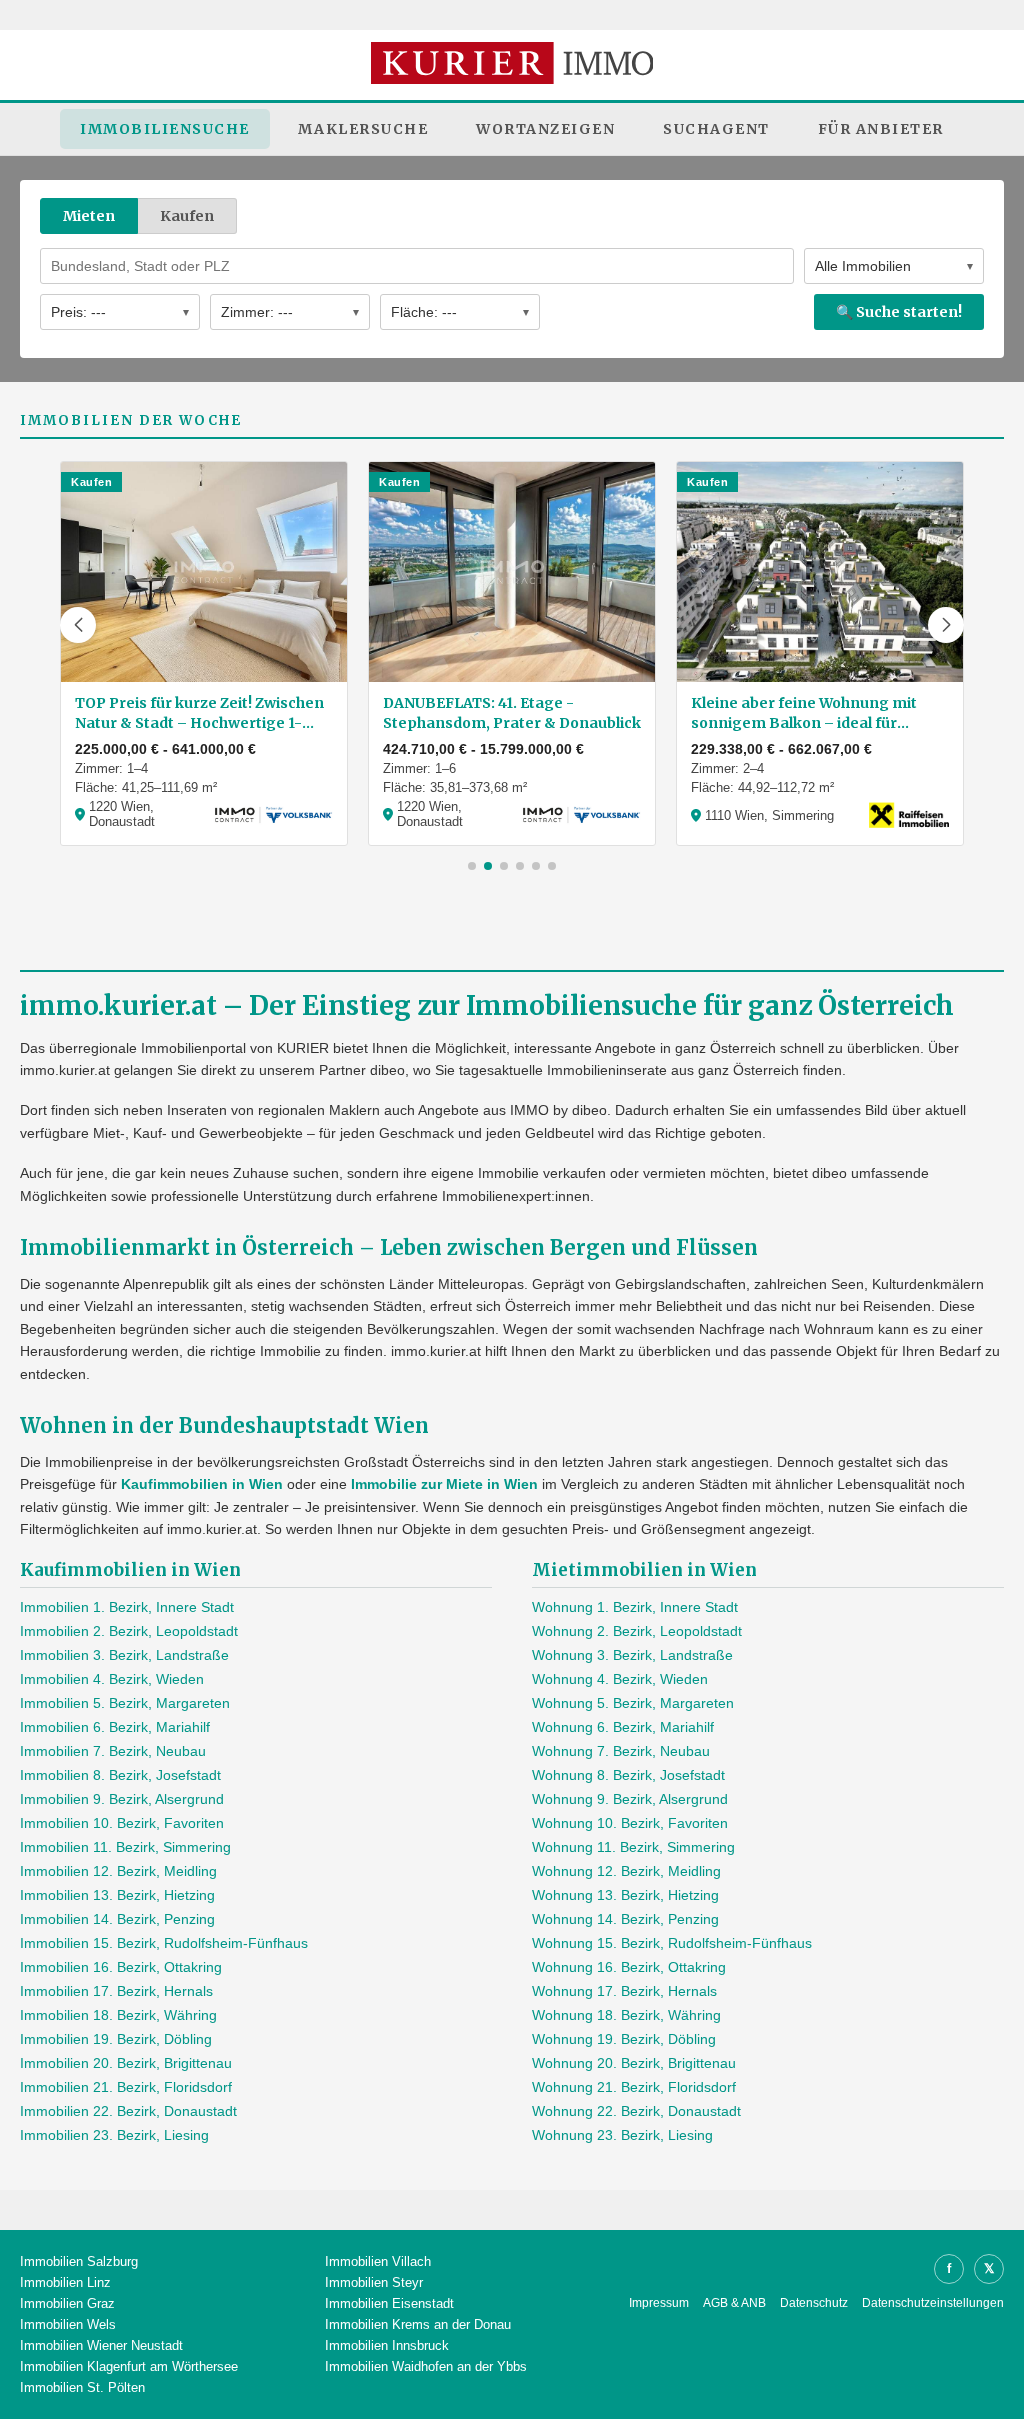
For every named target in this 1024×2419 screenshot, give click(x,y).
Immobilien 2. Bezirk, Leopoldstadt (129, 1631)
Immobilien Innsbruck (387, 2345)
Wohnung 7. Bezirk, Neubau (621, 1751)
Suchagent (716, 129)
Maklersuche (363, 129)
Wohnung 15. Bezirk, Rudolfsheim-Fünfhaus (672, 1943)
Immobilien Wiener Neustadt (101, 2345)
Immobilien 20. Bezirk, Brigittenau (126, 2063)
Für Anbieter (881, 129)
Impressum (659, 2303)
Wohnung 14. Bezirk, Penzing (625, 1919)
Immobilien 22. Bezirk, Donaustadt (128, 2111)
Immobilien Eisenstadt (389, 2303)
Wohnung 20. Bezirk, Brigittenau (634, 2063)
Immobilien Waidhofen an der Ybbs (426, 2366)
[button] (78, 625)
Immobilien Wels (68, 2324)
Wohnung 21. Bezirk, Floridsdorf (634, 2087)
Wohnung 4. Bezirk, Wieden (620, 1679)
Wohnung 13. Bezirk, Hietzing (625, 1895)
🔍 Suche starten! (899, 312)
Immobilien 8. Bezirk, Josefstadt (120, 1775)
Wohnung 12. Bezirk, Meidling (626, 1871)
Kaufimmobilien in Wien (202, 1484)
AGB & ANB (734, 2303)
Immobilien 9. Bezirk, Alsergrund (122, 1799)
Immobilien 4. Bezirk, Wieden (112, 1679)
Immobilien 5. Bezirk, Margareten (125, 1703)
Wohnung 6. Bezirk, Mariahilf (623, 1727)
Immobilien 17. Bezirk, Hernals (116, 1991)
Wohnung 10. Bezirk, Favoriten (630, 1823)
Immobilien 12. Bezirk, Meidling (118, 1871)
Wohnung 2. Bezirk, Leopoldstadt (637, 1631)
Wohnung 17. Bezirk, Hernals (624, 1991)
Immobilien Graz (67, 2303)
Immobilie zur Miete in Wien (444, 1484)
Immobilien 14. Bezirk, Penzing (117, 1919)
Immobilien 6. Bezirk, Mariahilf (115, 1727)
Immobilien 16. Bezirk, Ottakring (121, 1967)
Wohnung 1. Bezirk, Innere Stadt (635, 1607)
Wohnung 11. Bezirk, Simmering (633, 1847)
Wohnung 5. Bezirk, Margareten (633, 1703)
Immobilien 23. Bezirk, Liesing (114, 2135)
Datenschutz (814, 2303)
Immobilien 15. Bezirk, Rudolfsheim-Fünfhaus (164, 1943)
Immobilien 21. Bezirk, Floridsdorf (126, 2087)
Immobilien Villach (378, 2261)
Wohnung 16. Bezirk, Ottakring (629, 1967)
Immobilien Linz (65, 2282)
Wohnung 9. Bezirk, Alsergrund (630, 1799)
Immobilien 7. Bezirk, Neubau (113, 1751)
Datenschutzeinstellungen (933, 2303)
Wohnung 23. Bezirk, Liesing (622, 2135)
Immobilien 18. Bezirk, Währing (118, 2015)
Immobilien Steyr (374, 2282)
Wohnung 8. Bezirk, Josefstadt (628, 1775)
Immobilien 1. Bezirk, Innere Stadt (127, 1607)
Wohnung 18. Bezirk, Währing (626, 2015)
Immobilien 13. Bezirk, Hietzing (117, 1895)
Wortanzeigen (545, 129)
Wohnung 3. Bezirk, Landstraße (632, 1655)
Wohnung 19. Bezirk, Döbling (624, 2039)
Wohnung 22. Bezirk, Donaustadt (636, 2111)
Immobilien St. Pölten (82, 2387)
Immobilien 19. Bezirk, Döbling (116, 2039)
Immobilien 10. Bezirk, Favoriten (122, 1823)
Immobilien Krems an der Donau (418, 2324)
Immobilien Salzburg (79, 2261)
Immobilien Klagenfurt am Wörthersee (129, 2366)
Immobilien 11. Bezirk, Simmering (125, 1847)
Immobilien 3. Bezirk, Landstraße (124, 1655)
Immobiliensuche (165, 129)
